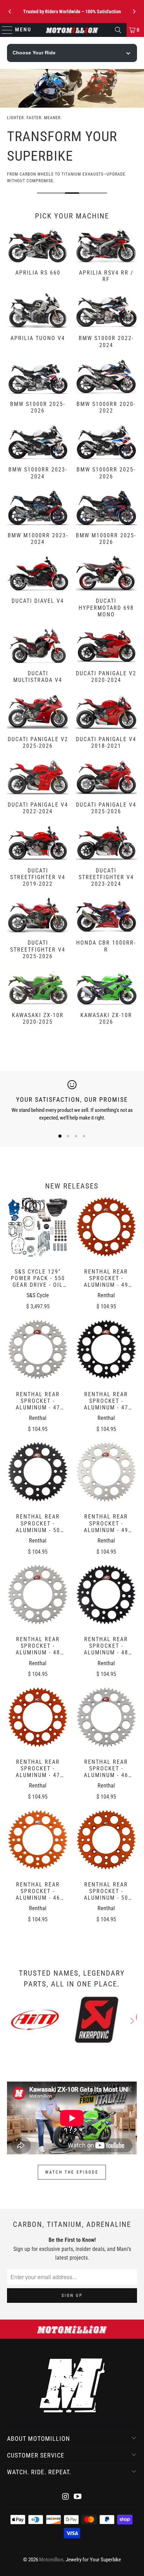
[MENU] (4, 30)
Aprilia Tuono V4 (38, 322)
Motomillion (51, 2560)
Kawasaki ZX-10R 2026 (106, 999)
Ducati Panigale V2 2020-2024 (106, 657)
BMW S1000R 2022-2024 (106, 322)
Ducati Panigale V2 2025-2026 (38, 723)
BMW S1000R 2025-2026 (38, 387)
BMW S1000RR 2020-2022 (106, 387)
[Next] (134, 11)
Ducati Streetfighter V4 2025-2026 (38, 929)
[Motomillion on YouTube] (78, 2497)
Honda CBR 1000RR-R (106, 929)
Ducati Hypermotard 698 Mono (106, 588)
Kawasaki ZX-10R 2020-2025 (38, 999)
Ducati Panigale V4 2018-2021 (106, 723)
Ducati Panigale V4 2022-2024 (38, 788)
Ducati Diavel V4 (38, 588)
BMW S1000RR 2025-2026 (106, 453)
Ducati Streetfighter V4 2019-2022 (38, 857)
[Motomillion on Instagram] (66, 2497)
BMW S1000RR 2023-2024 (38, 453)
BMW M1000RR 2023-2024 (38, 519)
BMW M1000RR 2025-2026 (106, 519)
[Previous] (10, 11)
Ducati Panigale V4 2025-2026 (106, 788)
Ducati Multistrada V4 (38, 657)
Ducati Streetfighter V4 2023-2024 (106, 857)
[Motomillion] (72, 30)
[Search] (118, 30)
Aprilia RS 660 (38, 256)
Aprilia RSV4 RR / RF (106, 256)
